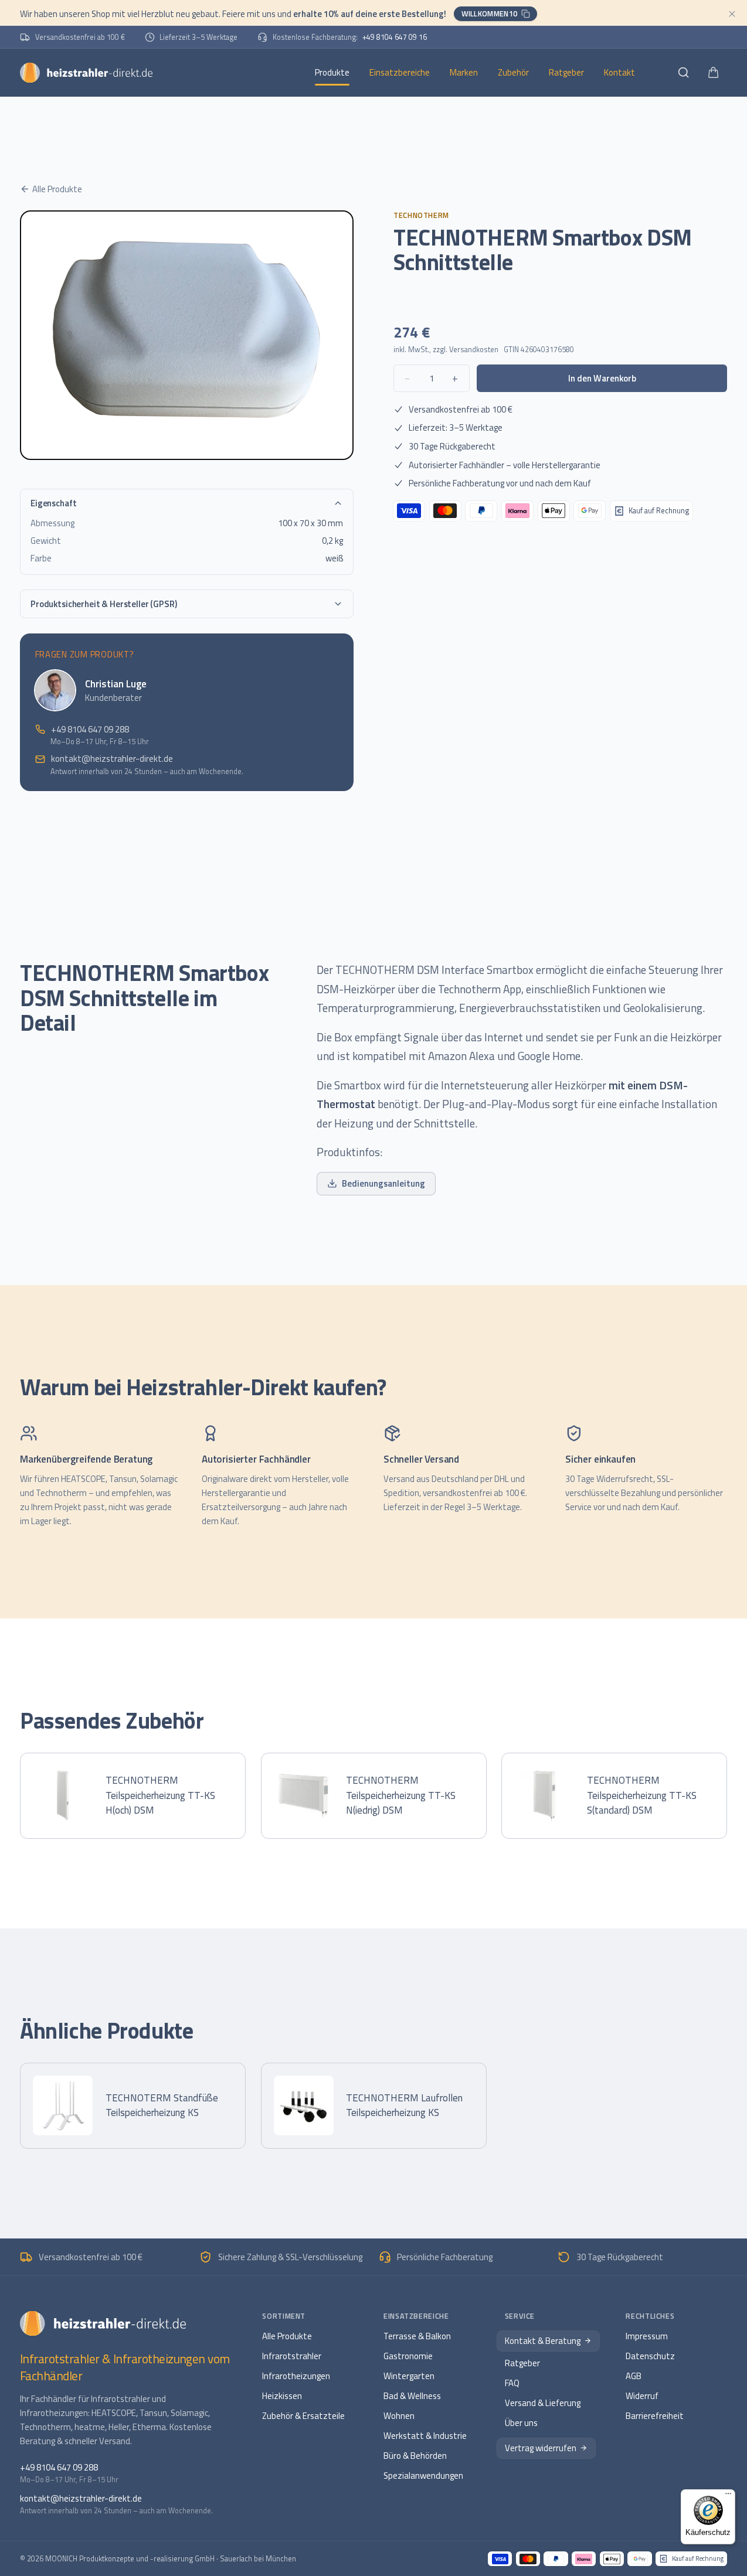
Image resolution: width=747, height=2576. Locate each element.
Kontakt (619, 72)
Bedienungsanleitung (383, 1183)
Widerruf (642, 2396)
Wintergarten (409, 2376)
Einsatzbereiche (400, 72)
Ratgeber (566, 72)
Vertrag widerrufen (541, 2448)
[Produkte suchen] (683, 72)
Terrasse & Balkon (417, 2336)
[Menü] (728, 2496)
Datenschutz (650, 2356)
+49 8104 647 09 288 (90, 729)
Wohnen (399, 2416)
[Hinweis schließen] (732, 14)
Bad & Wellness (412, 2396)
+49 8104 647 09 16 (395, 37)
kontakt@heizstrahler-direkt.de (112, 759)
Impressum (647, 2336)
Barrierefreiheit (655, 2416)
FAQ (512, 2383)
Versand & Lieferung (543, 2403)
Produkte (332, 72)
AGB (634, 2376)
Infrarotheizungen (296, 2376)
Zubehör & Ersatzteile (303, 2416)
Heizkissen (282, 2396)
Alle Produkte (57, 189)
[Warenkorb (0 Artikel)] (713, 72)
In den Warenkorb (602, 378)
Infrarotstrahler (292, 2356)
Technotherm (421, 215)
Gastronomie (408, 2356)
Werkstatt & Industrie (425, 2436)
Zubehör (513, 72)
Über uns (521, 2423)
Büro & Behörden (415, 2456)
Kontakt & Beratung (543, 2341)
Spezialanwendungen (423, 2476)
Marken (464, 72)
